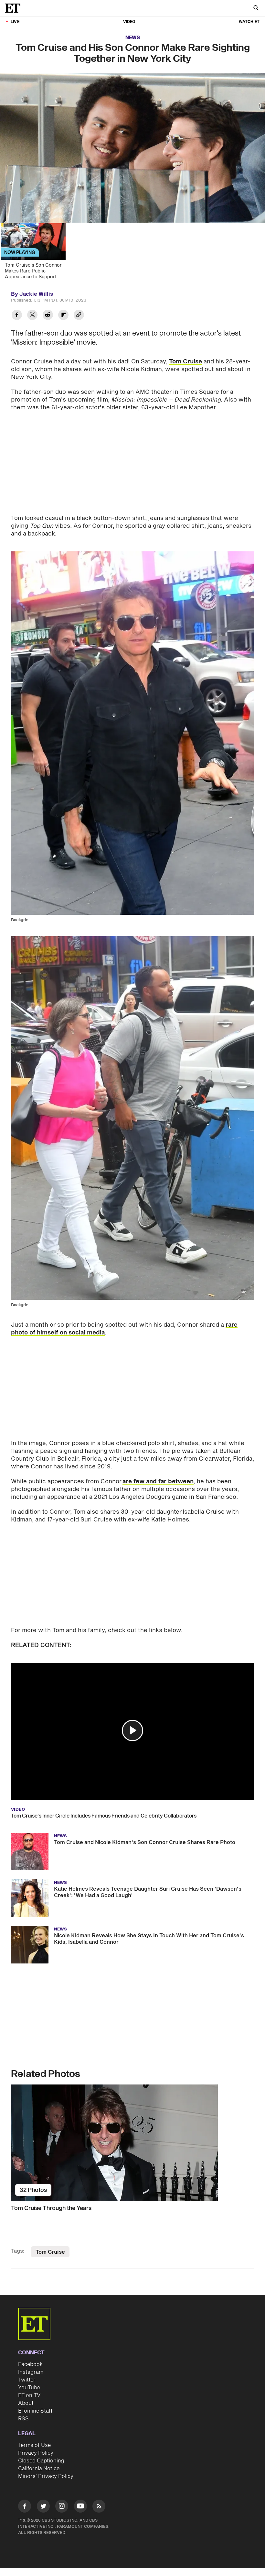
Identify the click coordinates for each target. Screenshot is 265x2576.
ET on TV (29, 2395)
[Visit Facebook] (25, 2507)
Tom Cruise (185, 362)
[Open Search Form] (256, 9)
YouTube (29, 2388)
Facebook (30, 2364)
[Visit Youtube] (80, 2506)
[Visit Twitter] (43, 2507)
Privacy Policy (36, 2453)
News (133, 38)
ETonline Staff (35, 2411)
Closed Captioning (41, 2461)
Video (129, 22)
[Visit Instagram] (62, 2507)
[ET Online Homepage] (15, 8)
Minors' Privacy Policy (46, 2476)
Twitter (27, 2380)
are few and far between (158, 1481)
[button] (132, 1730)
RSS (23, 2419)
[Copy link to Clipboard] (79, 316)
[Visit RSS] (99, 2507)
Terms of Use (34, 2445)
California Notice (39, 2469)
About (26, 2403)
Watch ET (249, 22)
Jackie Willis (36, 294)
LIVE (15, 22)
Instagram (31, 2372)
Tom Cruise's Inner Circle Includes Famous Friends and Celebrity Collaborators (104, 1816)
